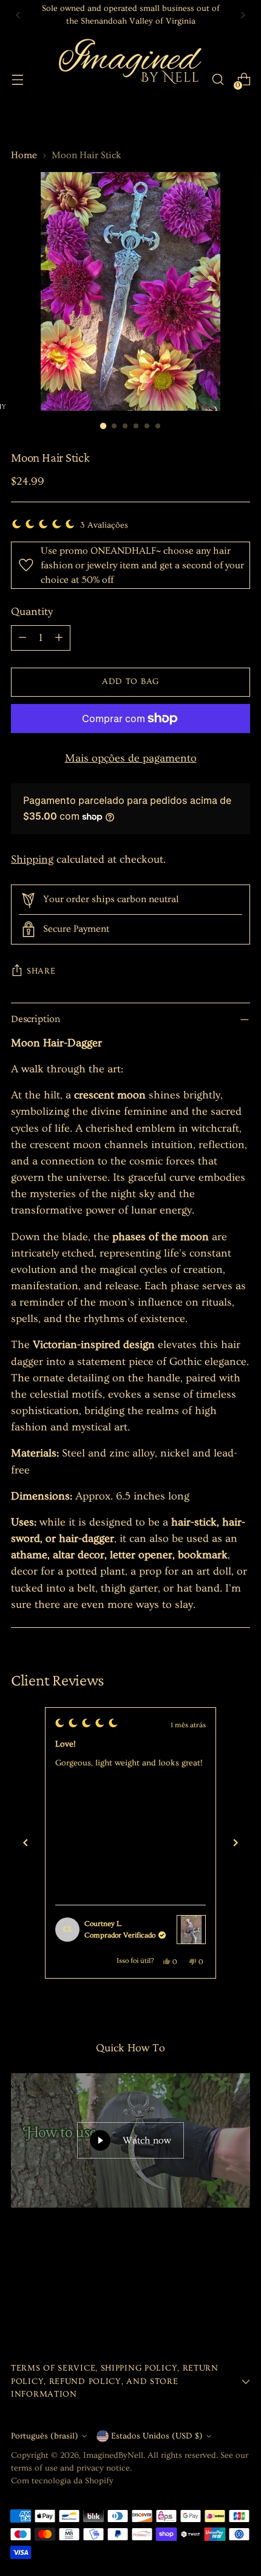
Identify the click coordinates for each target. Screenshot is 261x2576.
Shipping (32, 859)
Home (24, 155)
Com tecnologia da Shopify (62, 2481)
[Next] (243, 15)
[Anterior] (25, 1843)
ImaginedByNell (113, 2455)
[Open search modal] (218, 80)
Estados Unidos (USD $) (157, 2436)
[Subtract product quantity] (22, 638)
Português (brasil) (45, 2436)
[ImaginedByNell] (129, 79)
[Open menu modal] (17, 80)
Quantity (32, 612)
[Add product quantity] (59, 638)
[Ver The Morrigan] (191, 1930)
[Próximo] (236, 1843)
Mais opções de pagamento (131, 758)
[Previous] (18, 15)
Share (41, 971)
